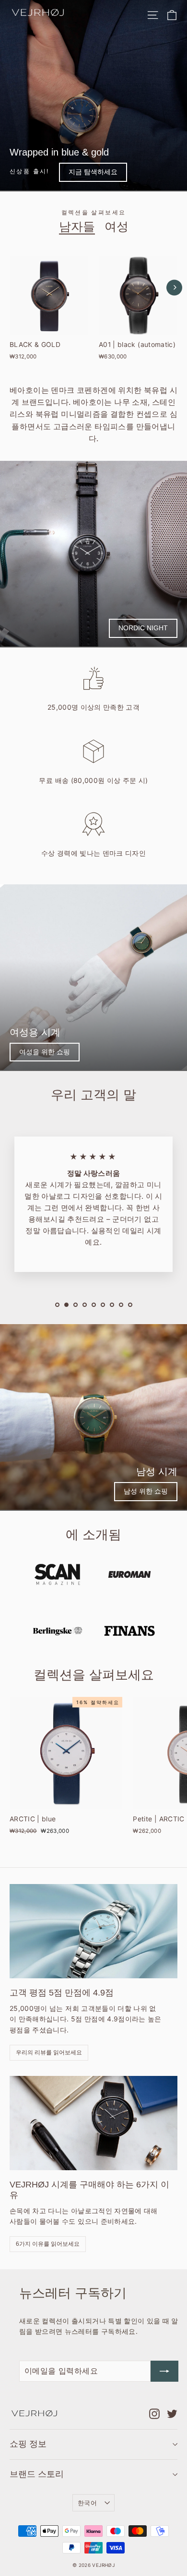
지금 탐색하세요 (93, 172)
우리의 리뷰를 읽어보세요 (49, 2052)
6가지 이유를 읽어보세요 (48, 2244)
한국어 (87, 2503)
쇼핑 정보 (28, 2444)
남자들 (77, 226)
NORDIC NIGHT (143, 628)
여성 (117, 226)
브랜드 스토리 (37, 2474)
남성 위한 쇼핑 (146, 1491)
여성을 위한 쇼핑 (45, 1052)
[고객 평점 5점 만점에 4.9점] (93, 1931)
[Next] (174, 287)
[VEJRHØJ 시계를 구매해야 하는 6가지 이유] (93, 2123)
